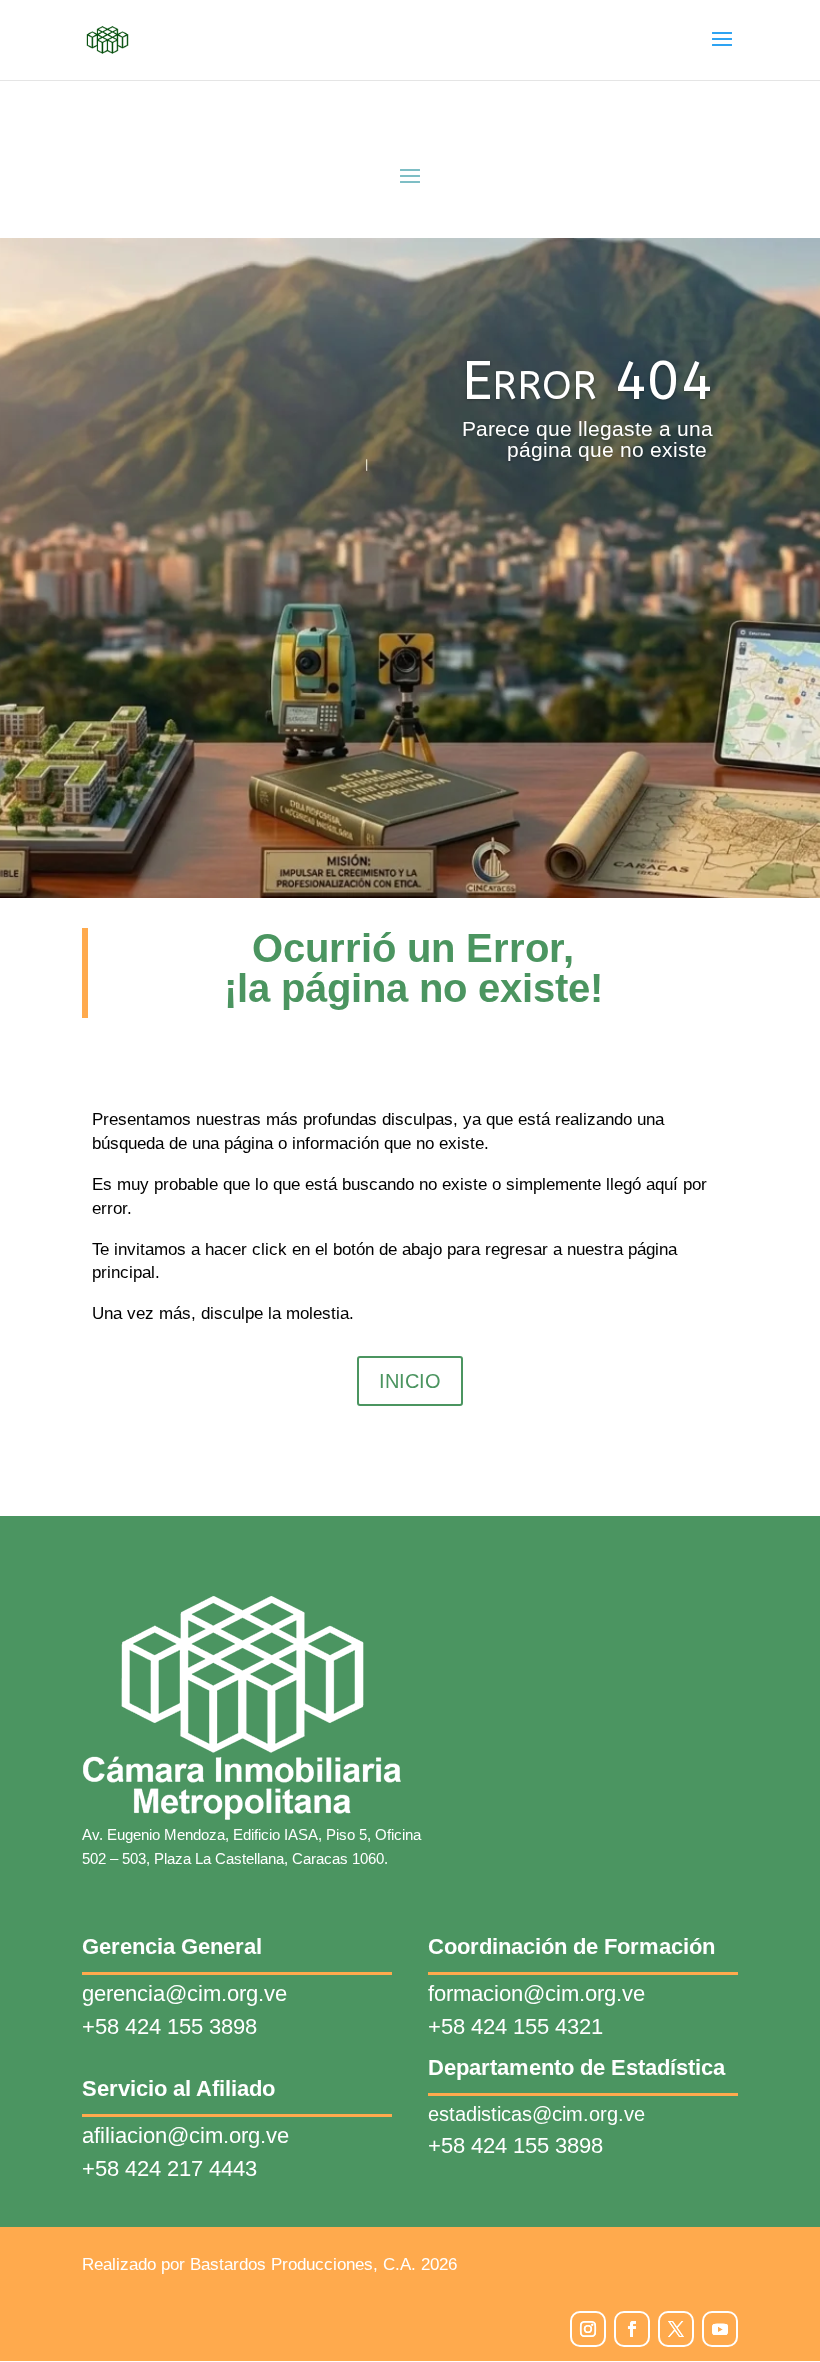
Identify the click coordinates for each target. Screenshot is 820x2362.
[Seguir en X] (676, 2329)
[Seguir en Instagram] (588, 2329)
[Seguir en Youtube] (720, 2329)
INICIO (410, 1381)
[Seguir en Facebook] (632, 2329)
